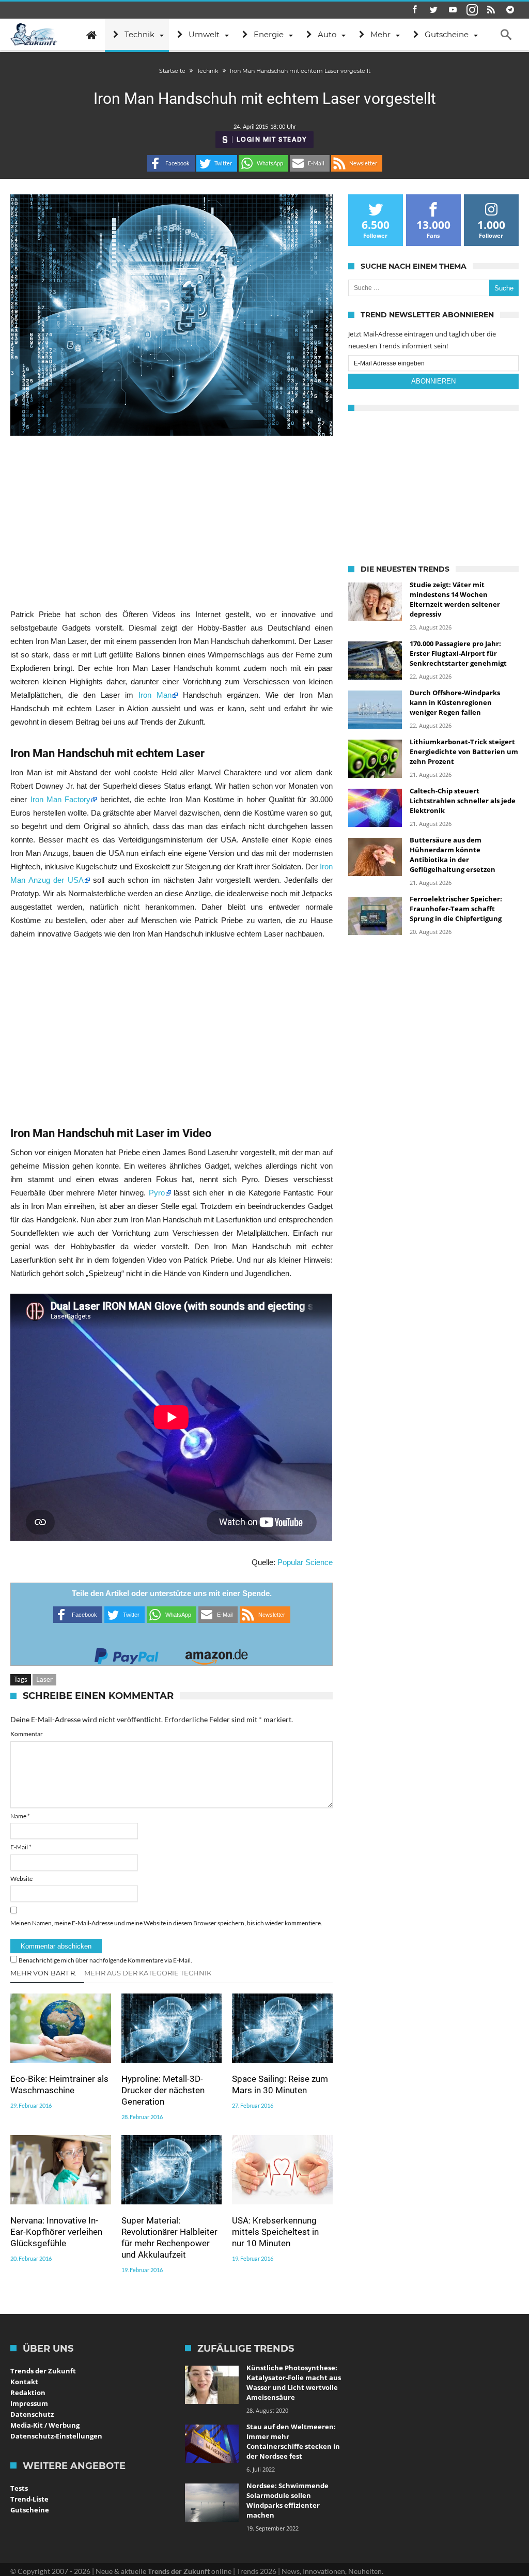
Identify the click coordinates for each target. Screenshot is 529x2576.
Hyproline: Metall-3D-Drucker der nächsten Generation (163, 2090)
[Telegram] (510, 10)
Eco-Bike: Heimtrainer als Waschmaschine (59, 2084)
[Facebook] (415, 10)
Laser (44, 1679)
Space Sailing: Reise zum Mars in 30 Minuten (280, 2084)
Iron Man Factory (61, 799)
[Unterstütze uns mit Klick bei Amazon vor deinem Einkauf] (216, 1653)
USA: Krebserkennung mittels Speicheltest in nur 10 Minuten (275, 2232)
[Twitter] (434, 10)
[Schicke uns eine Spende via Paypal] (127, 1653)
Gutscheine (30, 2510)
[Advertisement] (171, 522)
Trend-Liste (29, 2499)
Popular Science (305, 1562)
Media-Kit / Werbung (45, 2425)
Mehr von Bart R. (43, 1973)
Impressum (29, 2403)
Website (21, 1879)
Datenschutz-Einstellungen (56, 2436)
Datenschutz (32, 2414)
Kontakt (24, 2382)
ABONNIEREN (433, 381)
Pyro (157, 1193)
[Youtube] (453, 10)
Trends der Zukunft (43, 2371)
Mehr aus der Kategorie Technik (148, 1973)
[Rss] (491, 10)
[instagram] (472, 10)
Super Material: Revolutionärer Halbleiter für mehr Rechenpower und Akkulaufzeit (169, 2237)
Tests (19, 2488)
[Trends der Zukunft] (34, 35)
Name (20, 1816)
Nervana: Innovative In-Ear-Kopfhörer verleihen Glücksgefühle (56, 2232)
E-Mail (21, 1847)
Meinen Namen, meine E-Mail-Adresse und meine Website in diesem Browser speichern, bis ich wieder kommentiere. (166, 1923)
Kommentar (27, 1734)
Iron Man (155, 695)
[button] (171, 163)
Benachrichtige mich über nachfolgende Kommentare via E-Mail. (105, 1960)
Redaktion (28, 2393)
